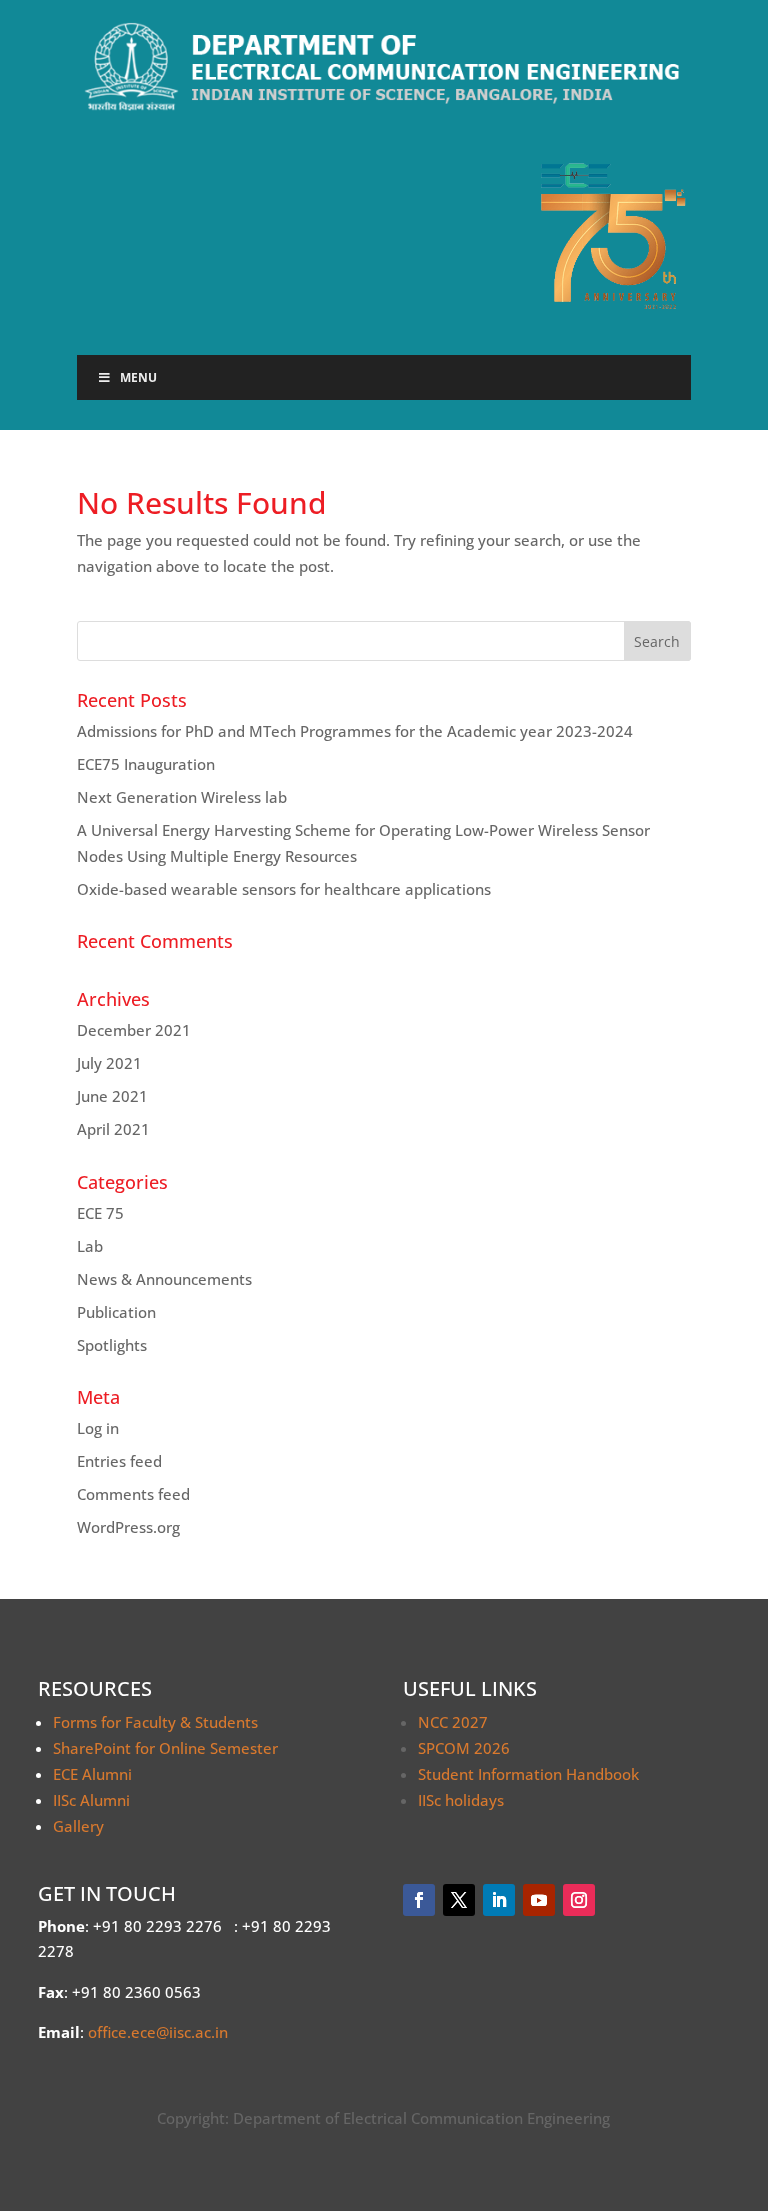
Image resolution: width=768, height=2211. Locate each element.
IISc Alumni (91, 1800)
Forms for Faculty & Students (155, 1722)
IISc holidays (461, 1800)
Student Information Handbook (528, 1774)
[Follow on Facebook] (419, 1900)
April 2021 (113, 1129)
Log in (98, 1428)
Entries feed (119, 1461)
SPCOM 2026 (464, 1748)
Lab (90, 1246)
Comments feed (133, 1494)
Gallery (78, 1826)
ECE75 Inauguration (146, 764)
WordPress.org (128, 1527)
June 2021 (112, 1096)
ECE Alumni (92, 1774)
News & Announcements (164, 1279)
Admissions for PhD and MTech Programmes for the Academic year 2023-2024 (355, 731)
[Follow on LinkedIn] (499, 1900)
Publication (116, 1312)
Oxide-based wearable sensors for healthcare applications (284, 889)
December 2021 (134, 1030)
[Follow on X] (459, 1900)
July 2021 (109, 1063)
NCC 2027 (453, 1722)
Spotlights (112, 1345)
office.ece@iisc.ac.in (158, 2032)
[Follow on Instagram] (579, 1900)
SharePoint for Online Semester (165, 1748)
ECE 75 (100, 1213)
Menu (138, 377)
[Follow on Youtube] (539, 1900)
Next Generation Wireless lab (182, 797)
